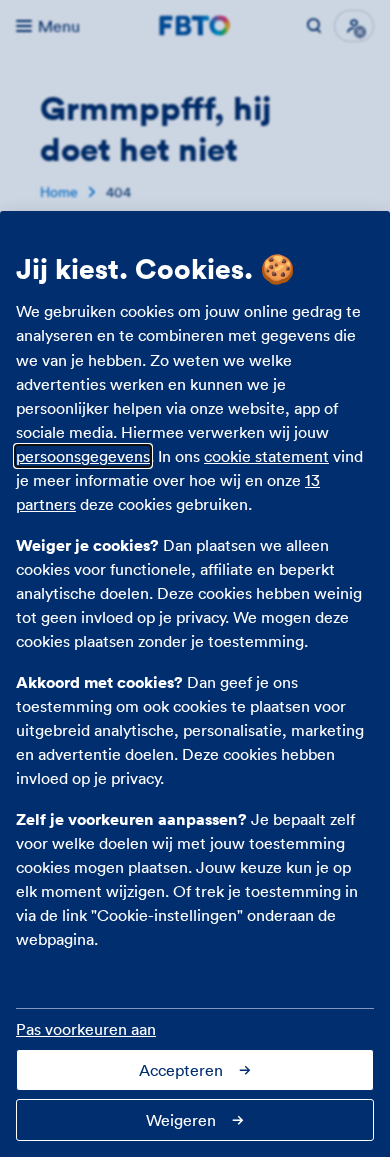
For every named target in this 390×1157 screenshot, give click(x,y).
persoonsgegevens (83, 456)
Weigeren (181, 1120)
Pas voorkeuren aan (86, 1029)
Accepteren (181, 1070)
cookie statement (266, 456)
